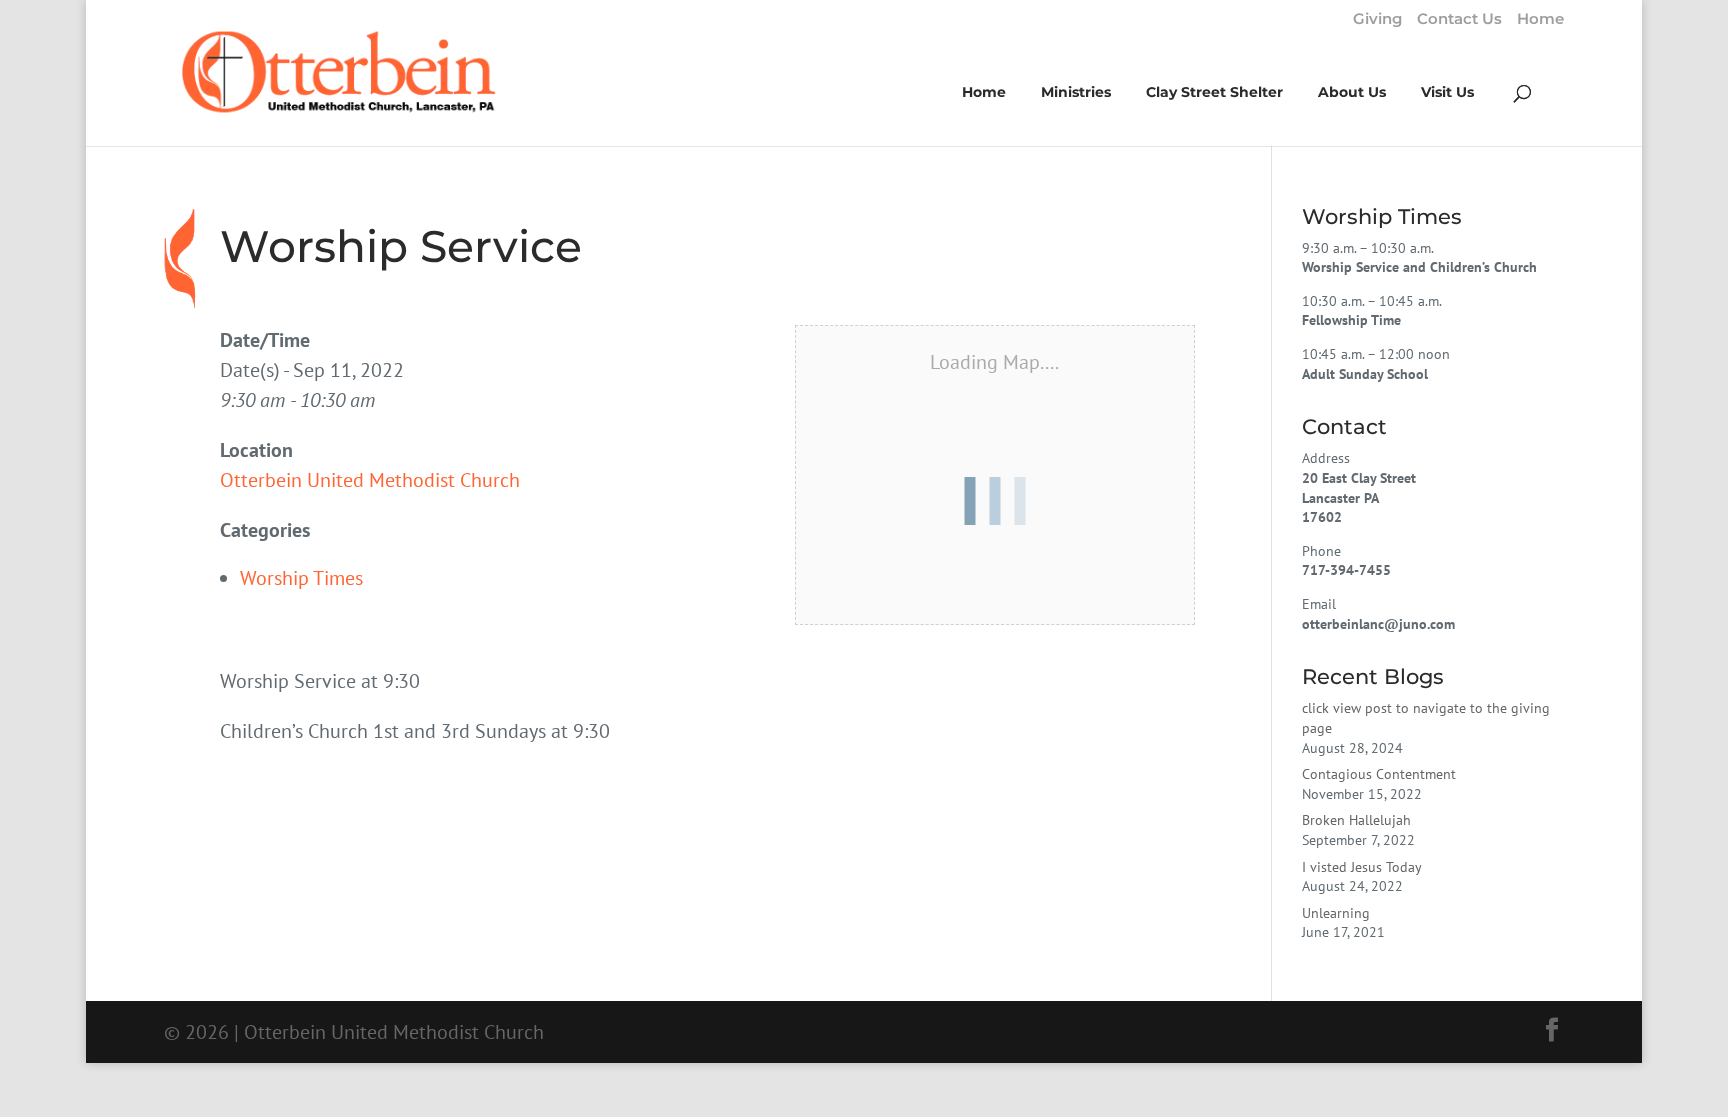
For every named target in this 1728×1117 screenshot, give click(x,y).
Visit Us (1447, 93)
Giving (1377, 19)
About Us (1352, 93)
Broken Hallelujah (1356, 820)
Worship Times (301, 578)
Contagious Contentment (1379, 774)
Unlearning (1336, 913)
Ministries (1076, 93)
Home (1540, 19)
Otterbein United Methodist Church (370, 480)
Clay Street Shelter (1214, 93)
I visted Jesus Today (1362, 867)
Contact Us (1459, 19)
